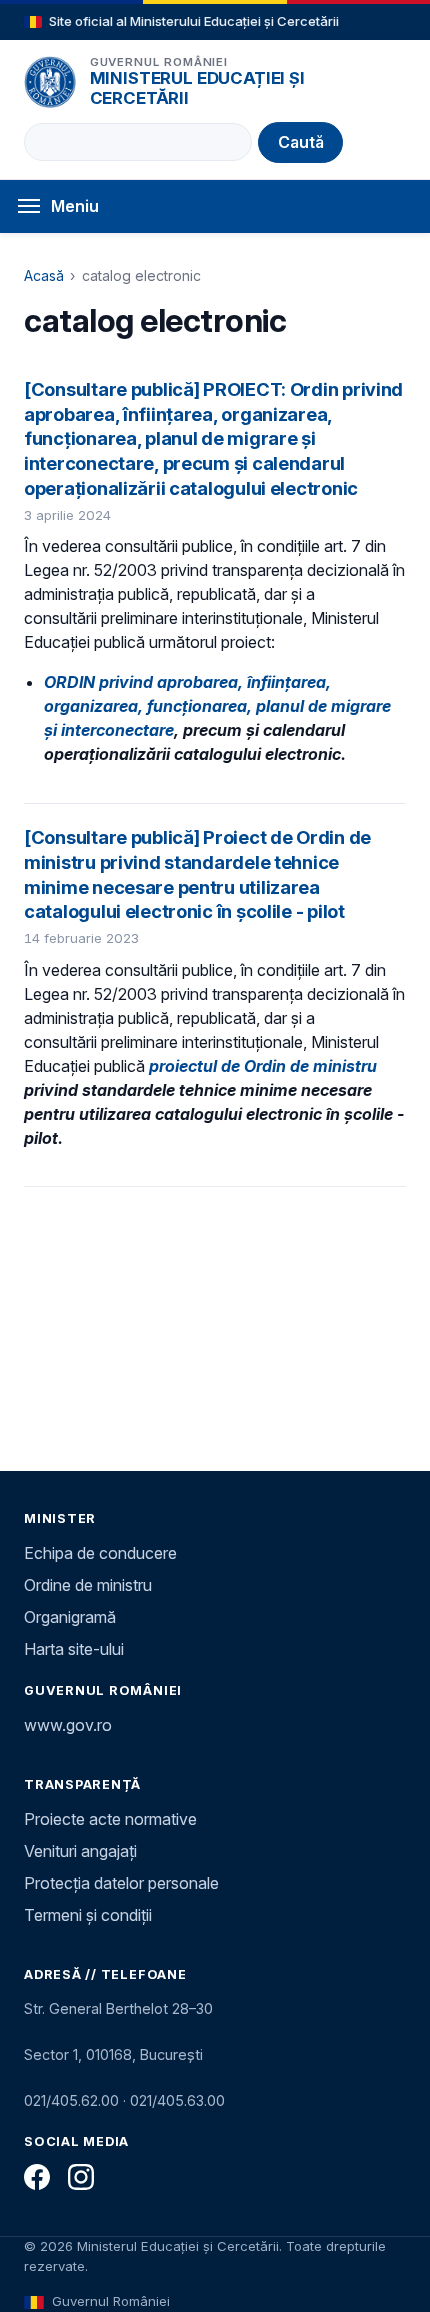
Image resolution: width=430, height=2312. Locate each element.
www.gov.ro (68, 1725)
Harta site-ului (74, 1649)
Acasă (44, 275)
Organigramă (70, 1617)
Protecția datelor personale (121, 1883)
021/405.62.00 (71, 2100)
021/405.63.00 (177, 2100)
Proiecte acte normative (110, 1819)
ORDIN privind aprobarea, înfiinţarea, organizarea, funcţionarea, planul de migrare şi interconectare (217, 706)
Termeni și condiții (88, 1915)
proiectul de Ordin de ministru (263, 1066)
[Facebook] (37, 2177)
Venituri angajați (80, 1851)
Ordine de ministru (88, 1585)
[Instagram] (81, 2177)
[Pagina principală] (50, 82)
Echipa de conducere (100, 1553)
